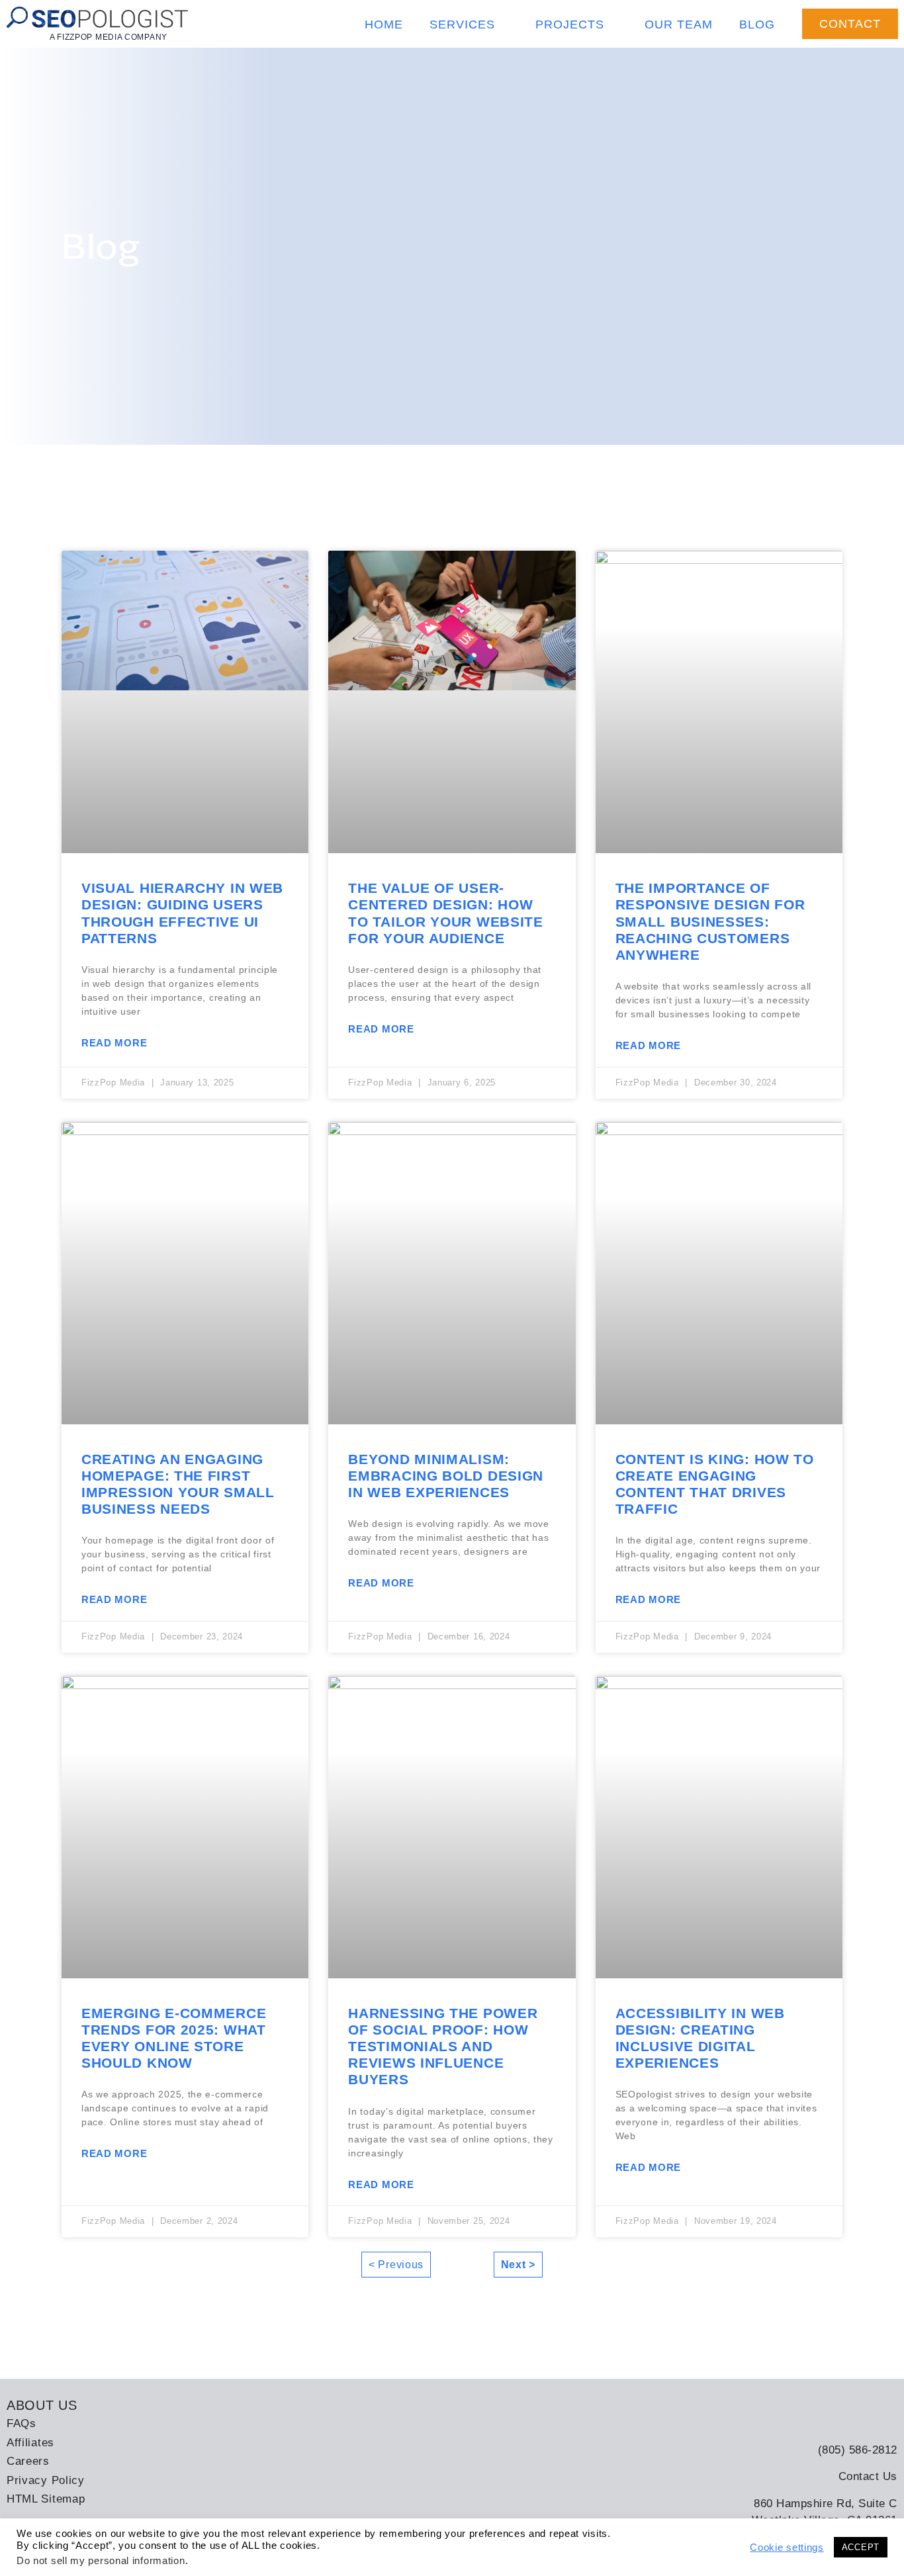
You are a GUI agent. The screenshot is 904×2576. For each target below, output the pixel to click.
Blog (757, 24)
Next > (518, 2265)
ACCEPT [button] (861, 2547)
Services (462, 24)
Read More (114, 1043)
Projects (570, 24)
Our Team (679, 24)
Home (384, 24)
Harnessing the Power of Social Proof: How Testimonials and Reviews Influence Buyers (443, 2047)
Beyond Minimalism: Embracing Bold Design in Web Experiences (446, 1476)
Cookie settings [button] (787, 2548)
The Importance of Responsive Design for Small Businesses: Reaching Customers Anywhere (710, 921)
